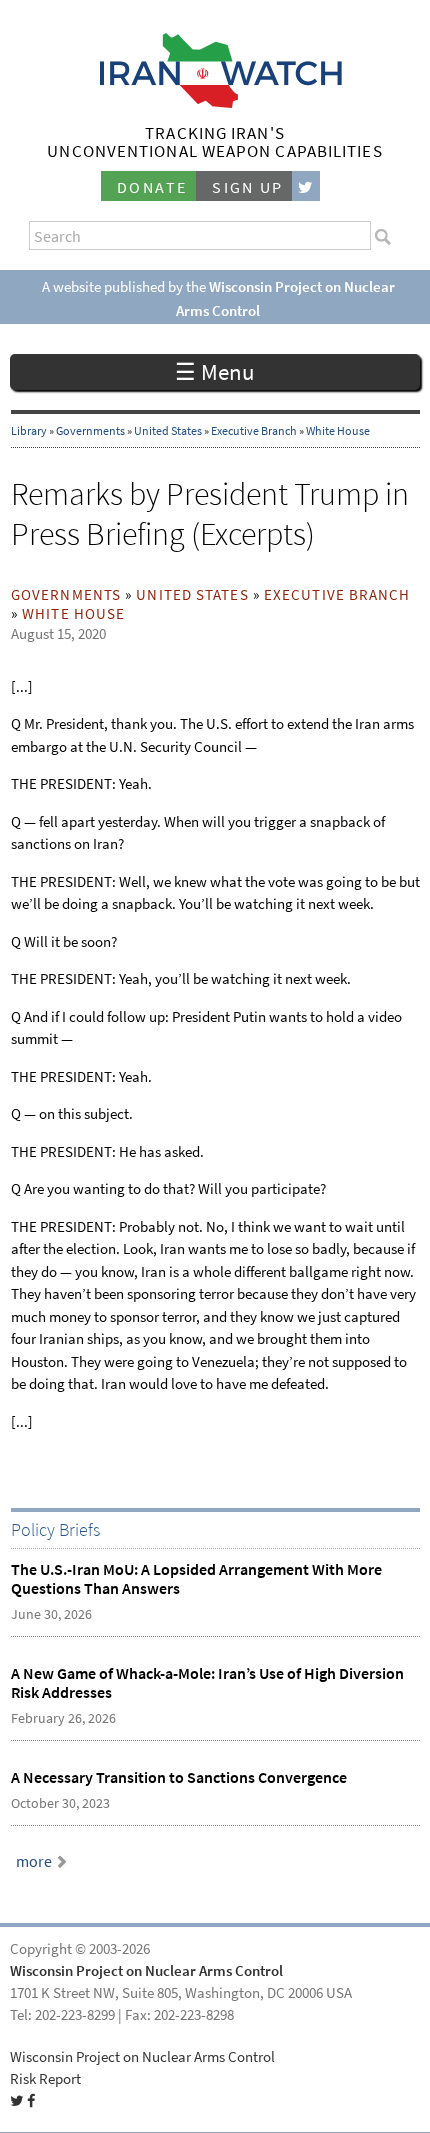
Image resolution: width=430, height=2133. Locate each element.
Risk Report (45, 2079)
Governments (90, 431)
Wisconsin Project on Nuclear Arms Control (146, 1971)
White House (338, 431)
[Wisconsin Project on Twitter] (306, 186)
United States (168, 431)
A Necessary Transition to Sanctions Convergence (179, 1777)
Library (29, 431)
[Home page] (215, 102)
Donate (152, 187)
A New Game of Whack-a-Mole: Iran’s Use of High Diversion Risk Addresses (207, 1683)
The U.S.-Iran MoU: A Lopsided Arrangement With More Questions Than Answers (196, 1579)
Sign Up (248, 187)
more (34, 1861)
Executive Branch (254, 431)
